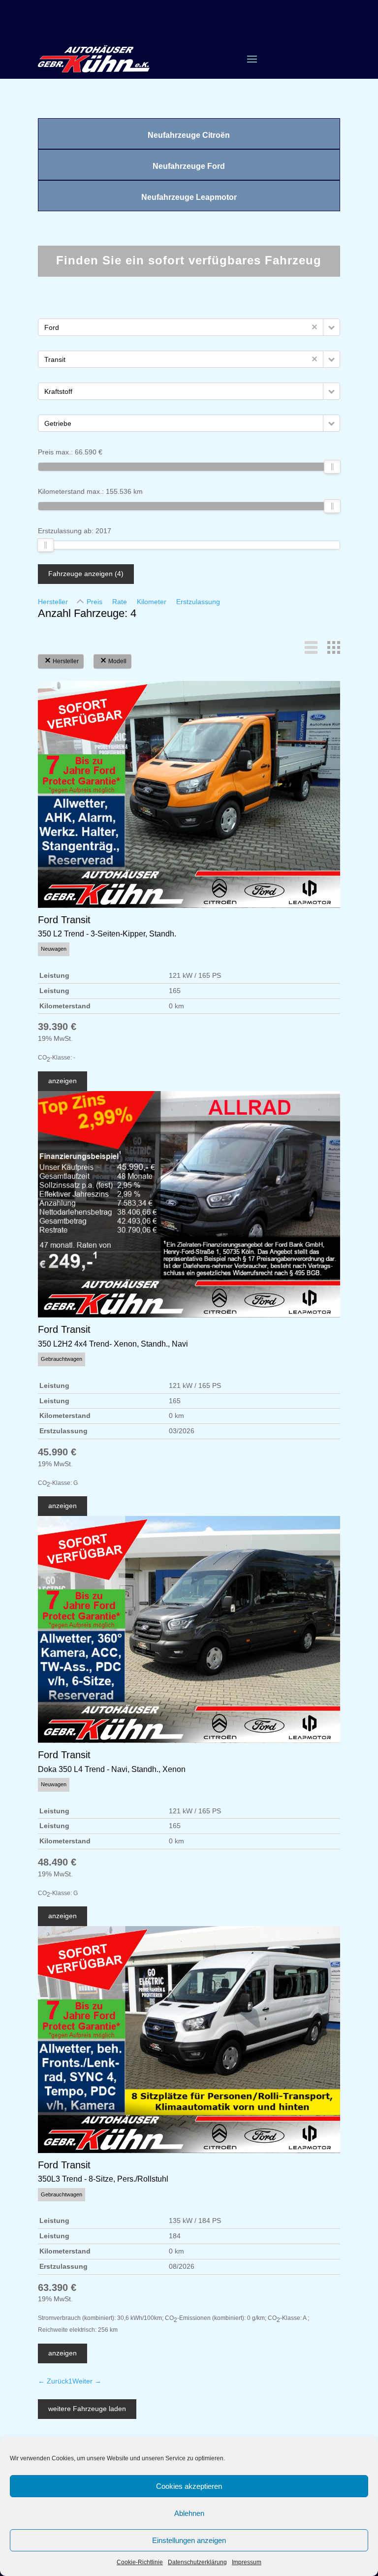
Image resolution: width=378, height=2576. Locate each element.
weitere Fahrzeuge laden (87, 2409)
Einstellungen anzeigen (189, 2540)
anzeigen (63, 1081)
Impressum (247, 2562)
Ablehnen (189, 2513)
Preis (94, 602)
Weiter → (87, 2381)
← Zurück (53, 2381)
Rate (120, 602)
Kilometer (152, 602)
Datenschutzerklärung (197, 2562)
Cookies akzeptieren (189, 2486)
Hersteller (53, 602)
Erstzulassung (198, 602)
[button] (331, 327)
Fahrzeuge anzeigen (86, 574)
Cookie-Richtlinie (140, 2562)
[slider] (332, 467)
